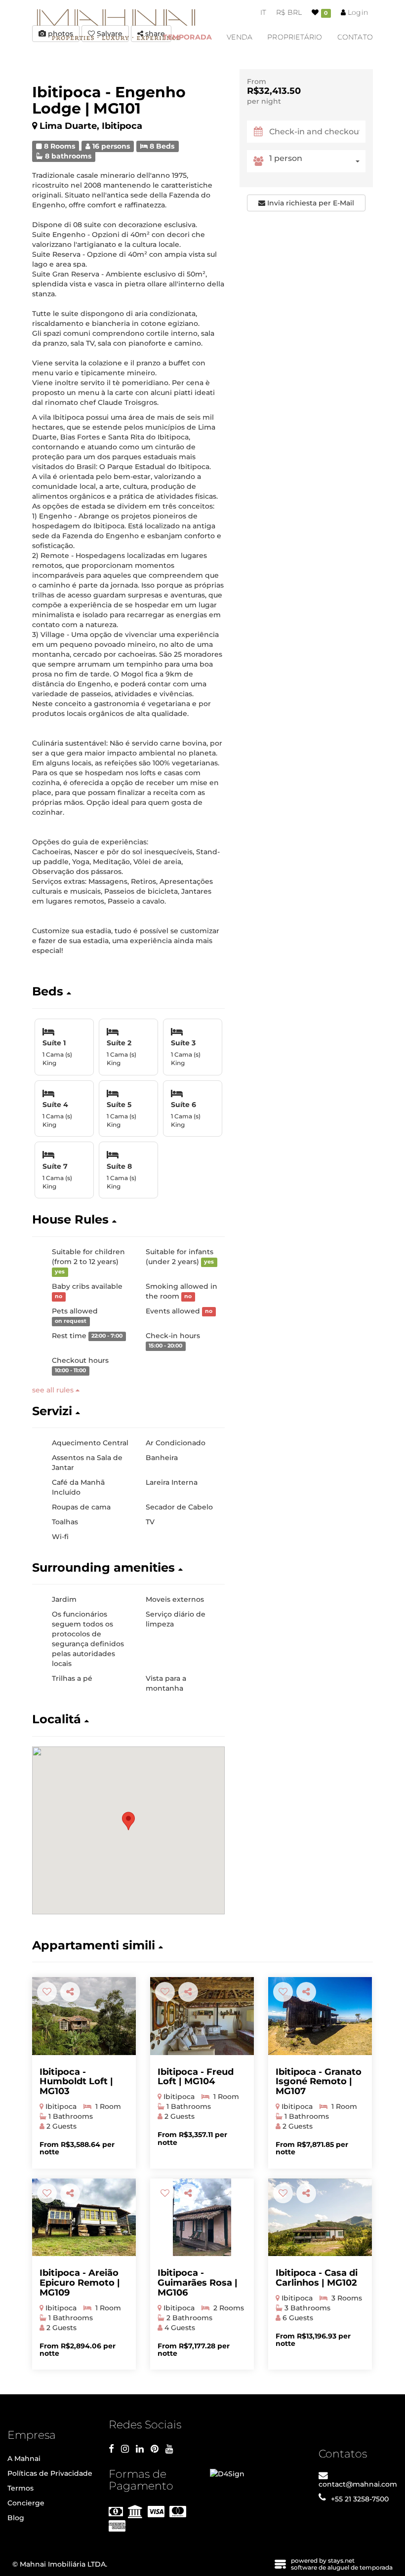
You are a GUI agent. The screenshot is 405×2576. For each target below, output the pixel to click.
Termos (20, 2488)
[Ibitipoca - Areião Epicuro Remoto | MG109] (84, 2218)
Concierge (26, 2503)
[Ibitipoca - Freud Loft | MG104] (202, 2016)
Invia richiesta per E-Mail (310, 203)
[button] (128, 991)
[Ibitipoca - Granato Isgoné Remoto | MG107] (320, 2016)
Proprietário (295, 37)
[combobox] (317, 161)
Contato (355, 37)
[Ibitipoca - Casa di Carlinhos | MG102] (320, 2218)
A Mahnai (24, 2458)
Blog (16, 2518)
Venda (240, 37)
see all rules (54, 1390)
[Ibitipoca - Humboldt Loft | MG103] (84, 2016)
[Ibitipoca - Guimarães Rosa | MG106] (202, 2218)
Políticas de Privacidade (50, 2473)
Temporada (187, 37)
